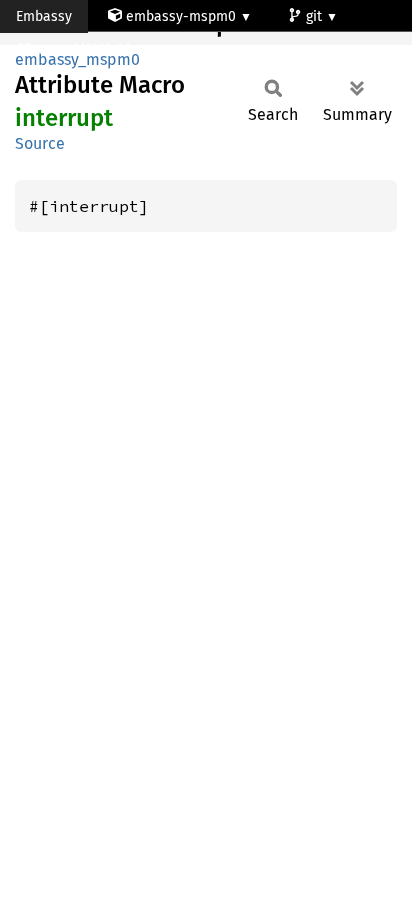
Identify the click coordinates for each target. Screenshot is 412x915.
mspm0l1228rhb (86, 49)
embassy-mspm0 (181, 16)
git (316, 16)
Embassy (44, 16)
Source (40, 143)
